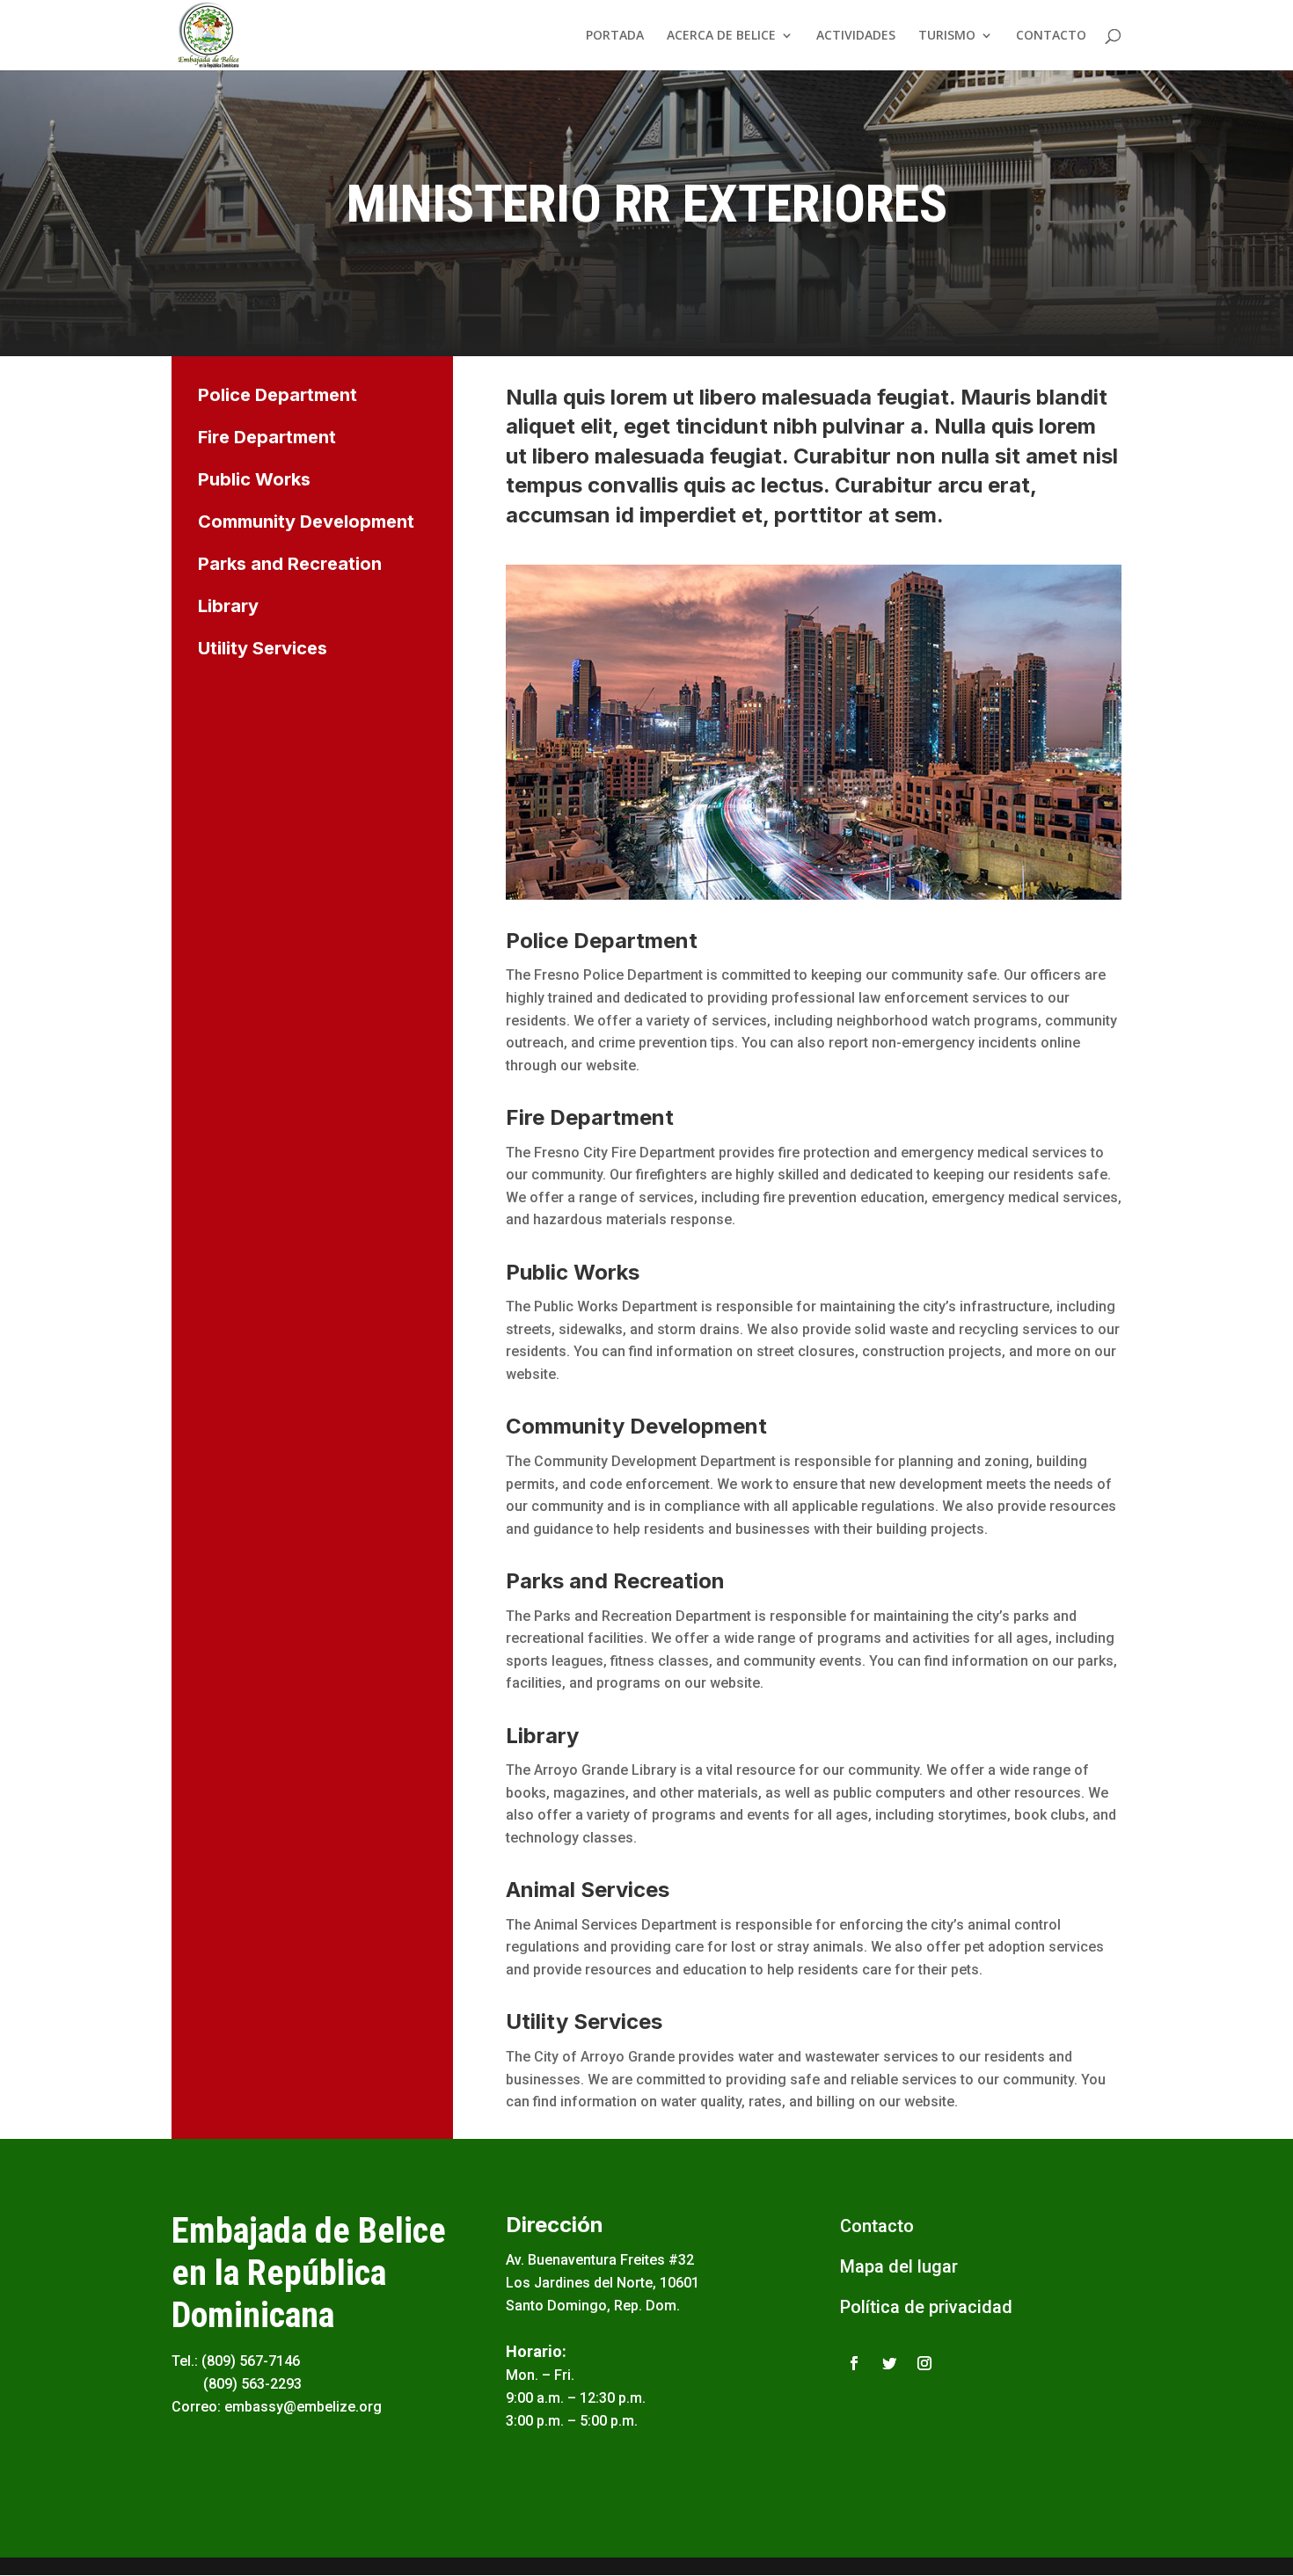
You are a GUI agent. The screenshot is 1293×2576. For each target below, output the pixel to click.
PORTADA (615, 36)
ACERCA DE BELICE (721, 36)
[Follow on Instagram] (924, 2363)
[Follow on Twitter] (889, 2363)
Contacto (877, 2226)
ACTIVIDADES (856, 36)
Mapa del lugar (899, 2266)
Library (228, 606)
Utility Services (263, 648)
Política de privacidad (926, 2307)
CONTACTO (1051, 36)
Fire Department (267, 437)
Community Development (306, 522)
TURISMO (947, 36)
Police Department (278, 395)
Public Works (254, 479)
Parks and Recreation (290, 564)
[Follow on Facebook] (854, 2363)
